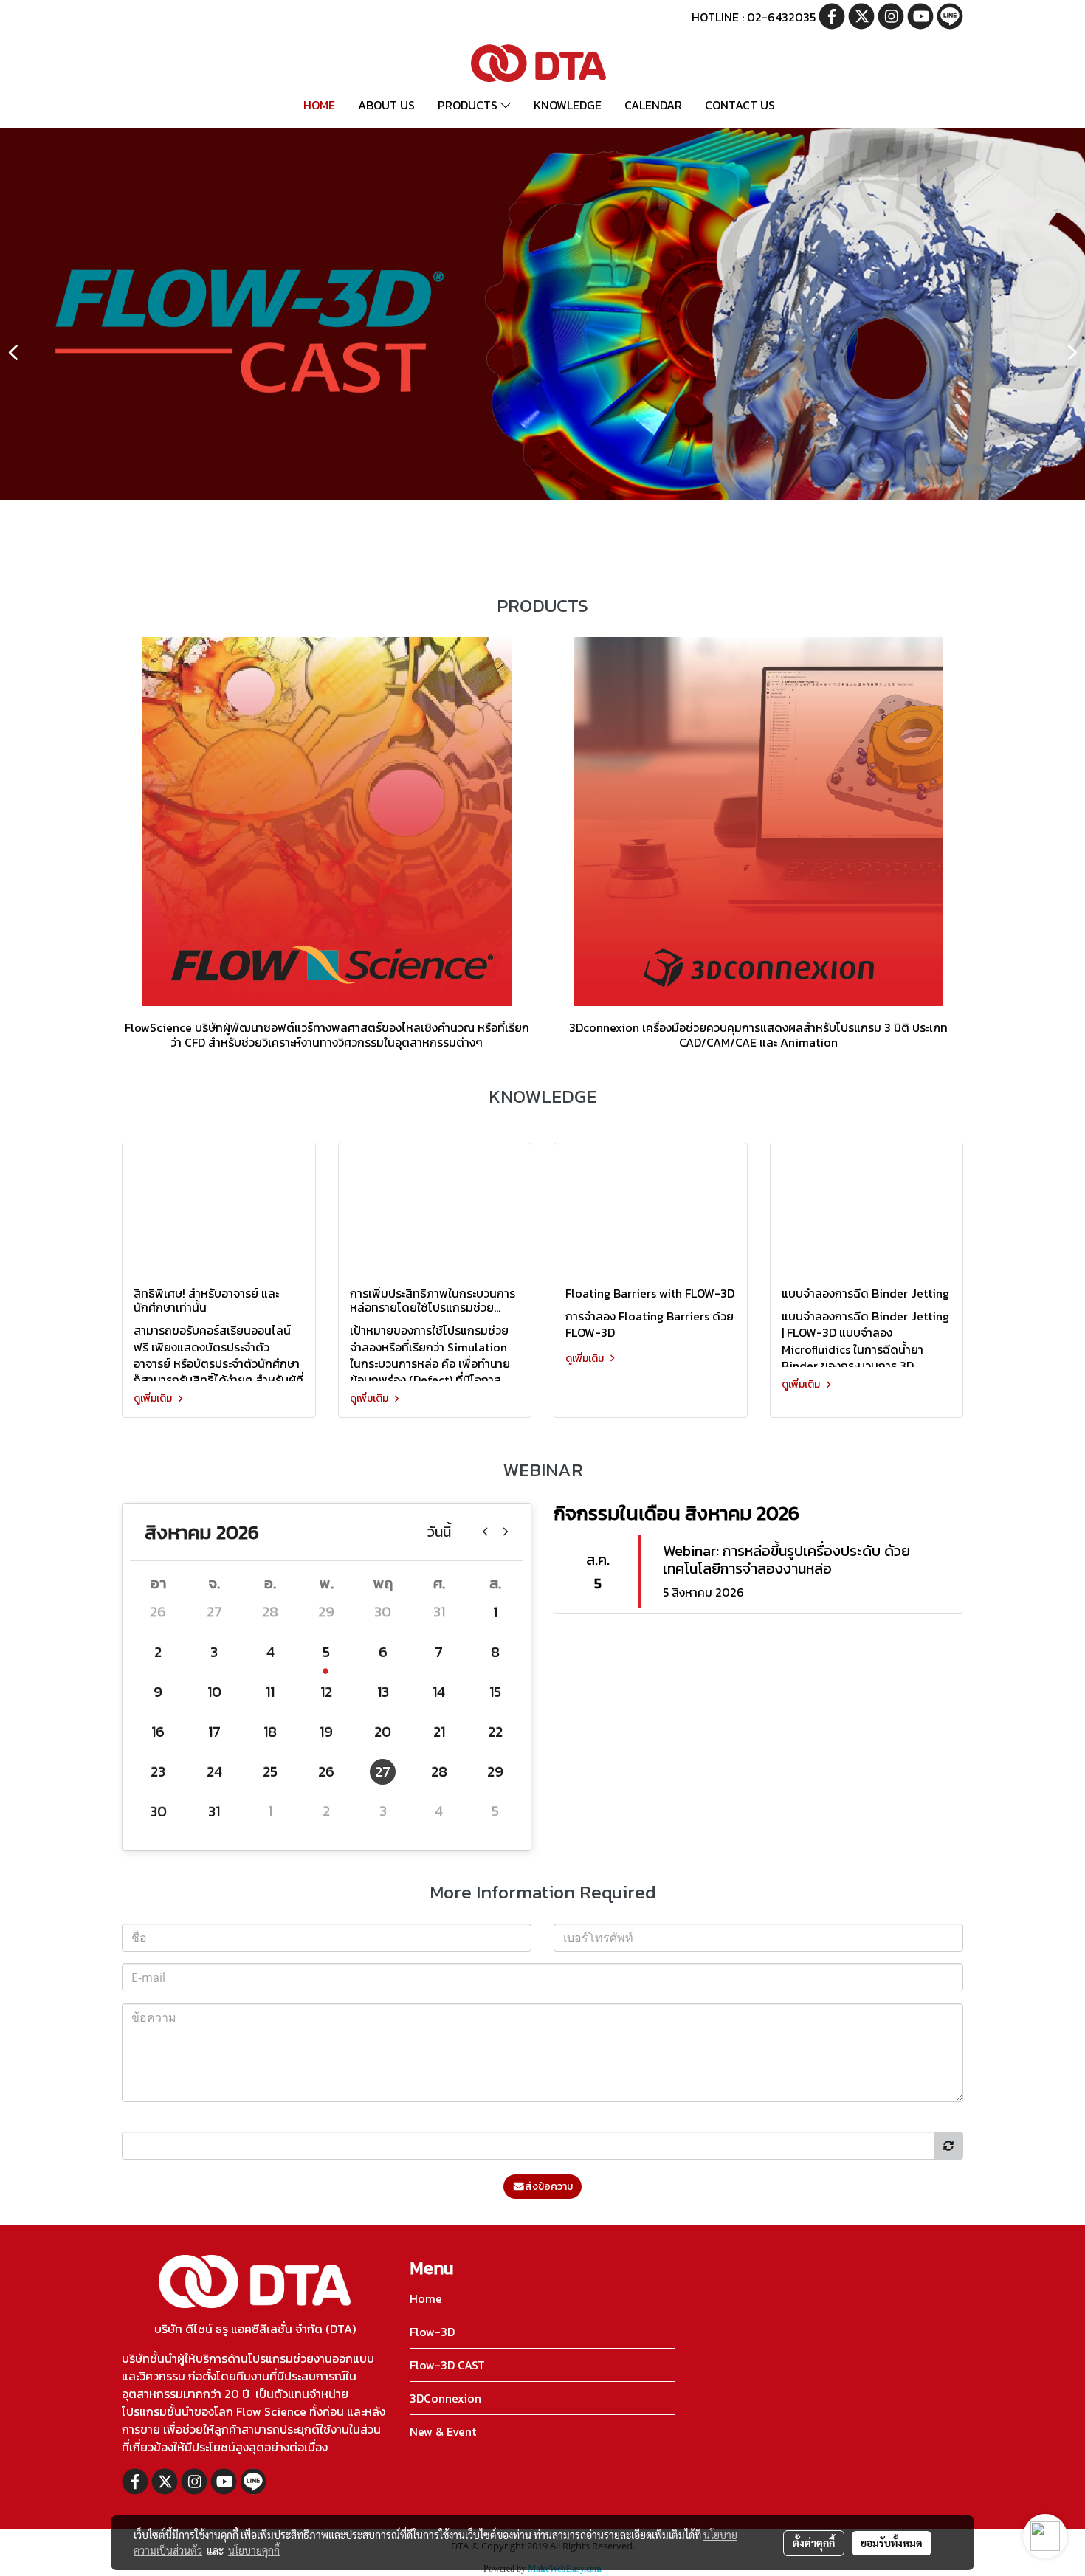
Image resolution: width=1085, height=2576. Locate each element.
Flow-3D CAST (447, 2365)
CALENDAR (653, 105)
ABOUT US (386, 105)
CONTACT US (740, 105)
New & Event (443, 2431)
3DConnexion (445, 2398)
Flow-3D (432, 2332)
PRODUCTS (469, 105)
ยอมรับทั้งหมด (892, 2543)
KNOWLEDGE (568, 105)
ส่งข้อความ (549, 2187)
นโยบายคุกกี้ (254, 2550)
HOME (319, 105)
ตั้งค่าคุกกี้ (814, 2543)
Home (426, 2298)
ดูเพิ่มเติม (154, 1398)
